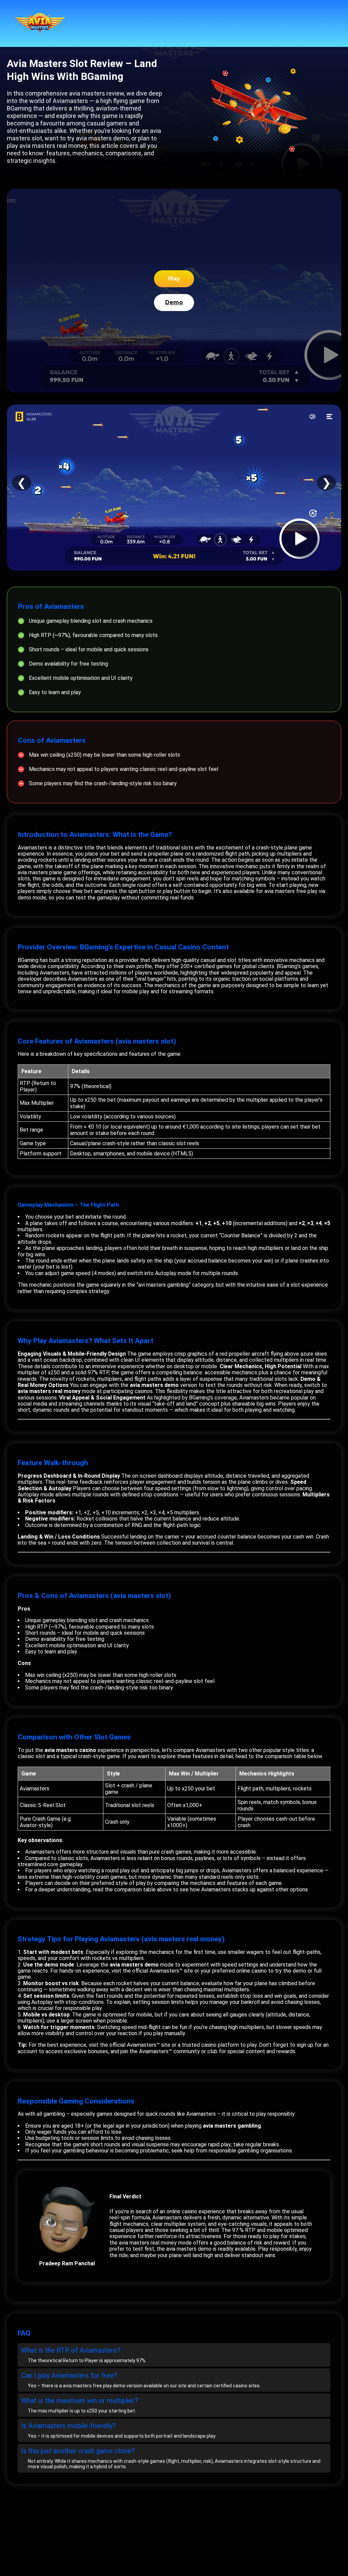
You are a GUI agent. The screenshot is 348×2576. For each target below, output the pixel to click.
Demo (174, 302)
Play (174, 279)
